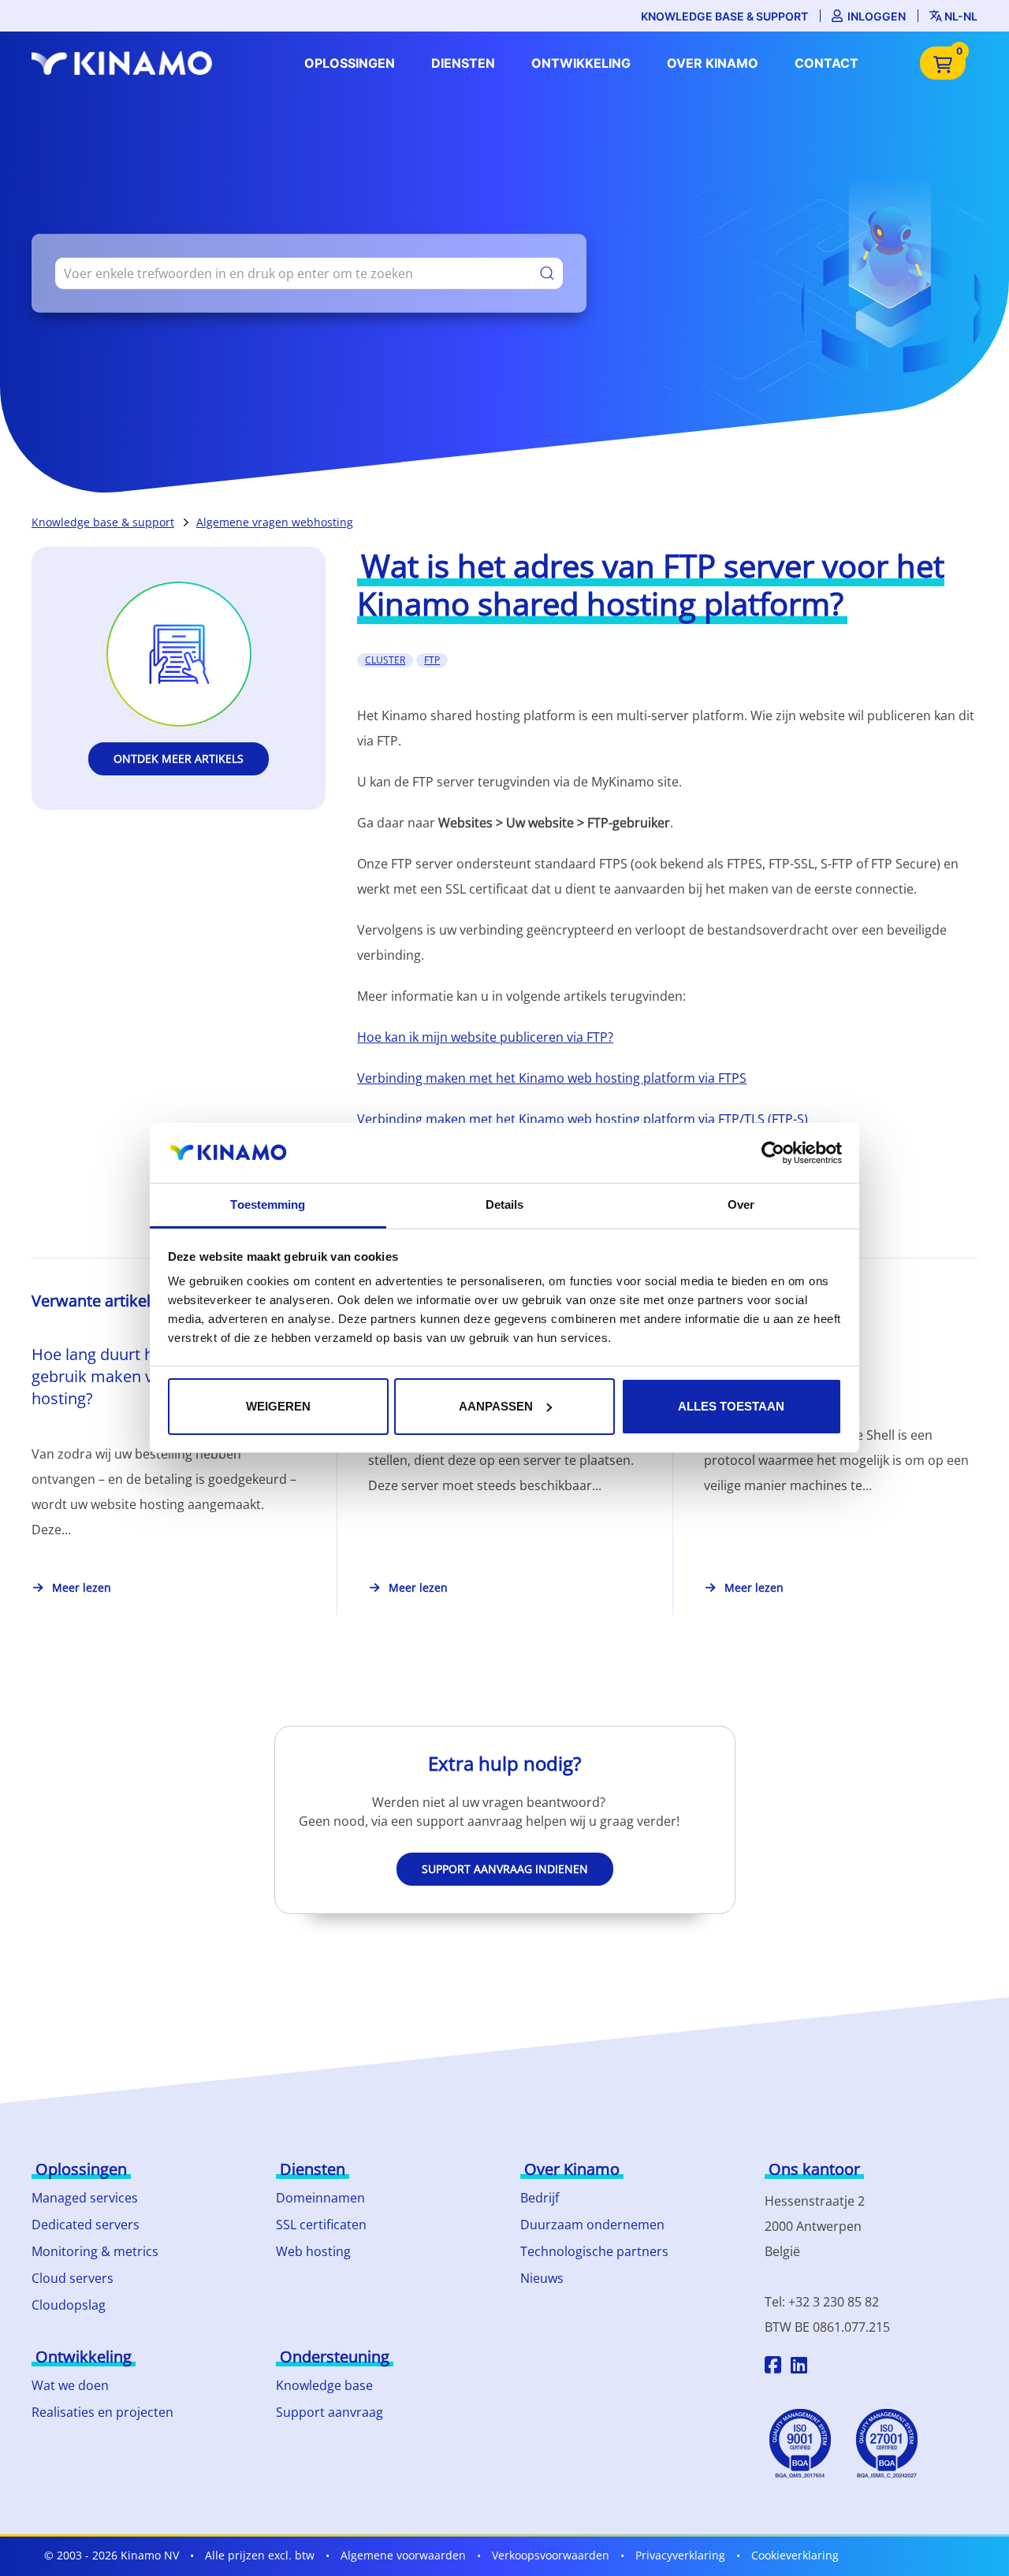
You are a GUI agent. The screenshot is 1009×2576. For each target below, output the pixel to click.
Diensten (463, 63)
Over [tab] (741, 1204)
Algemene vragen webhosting (275, 522)
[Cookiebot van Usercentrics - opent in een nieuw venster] (773, 1153)
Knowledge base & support (724, 16)
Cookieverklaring (795, 2555)
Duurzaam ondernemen (592, 2225)
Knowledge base (324, 2385)
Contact (827, 63)
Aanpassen (496, 1406)
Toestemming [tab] (268, 1204)
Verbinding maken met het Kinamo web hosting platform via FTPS (552, 1078)
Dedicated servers (86, 2225)
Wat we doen (70, 2385)
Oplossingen (350, 63)
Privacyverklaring (680, 2555)
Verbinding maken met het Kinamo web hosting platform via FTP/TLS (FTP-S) (583, 1119)
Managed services (85, 2198)
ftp (432, 660)
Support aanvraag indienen (505, 1869)
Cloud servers (73, 2278)
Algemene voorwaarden (403, 2555)
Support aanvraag (330, 2412)
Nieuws (542, 2278)
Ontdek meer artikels (179, 758)
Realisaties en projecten (102, 2412)
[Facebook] (773, 2367)
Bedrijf (540, 2198)
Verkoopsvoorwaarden (551, 2555)
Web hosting (313, 2251)
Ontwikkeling (581, 63)
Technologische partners (594, 2251)
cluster (385, 660)
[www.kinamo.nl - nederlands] (126, 63)
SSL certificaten (321, 2225)
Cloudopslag (69, 2305)
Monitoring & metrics (95, 2251)
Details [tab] (505, 1204)
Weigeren (278, 1406)
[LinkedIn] (799, 2367)
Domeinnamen (320, 2198)
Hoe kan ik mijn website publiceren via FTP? (485, 1037)
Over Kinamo (713, 63)
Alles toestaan (731, 1406)
